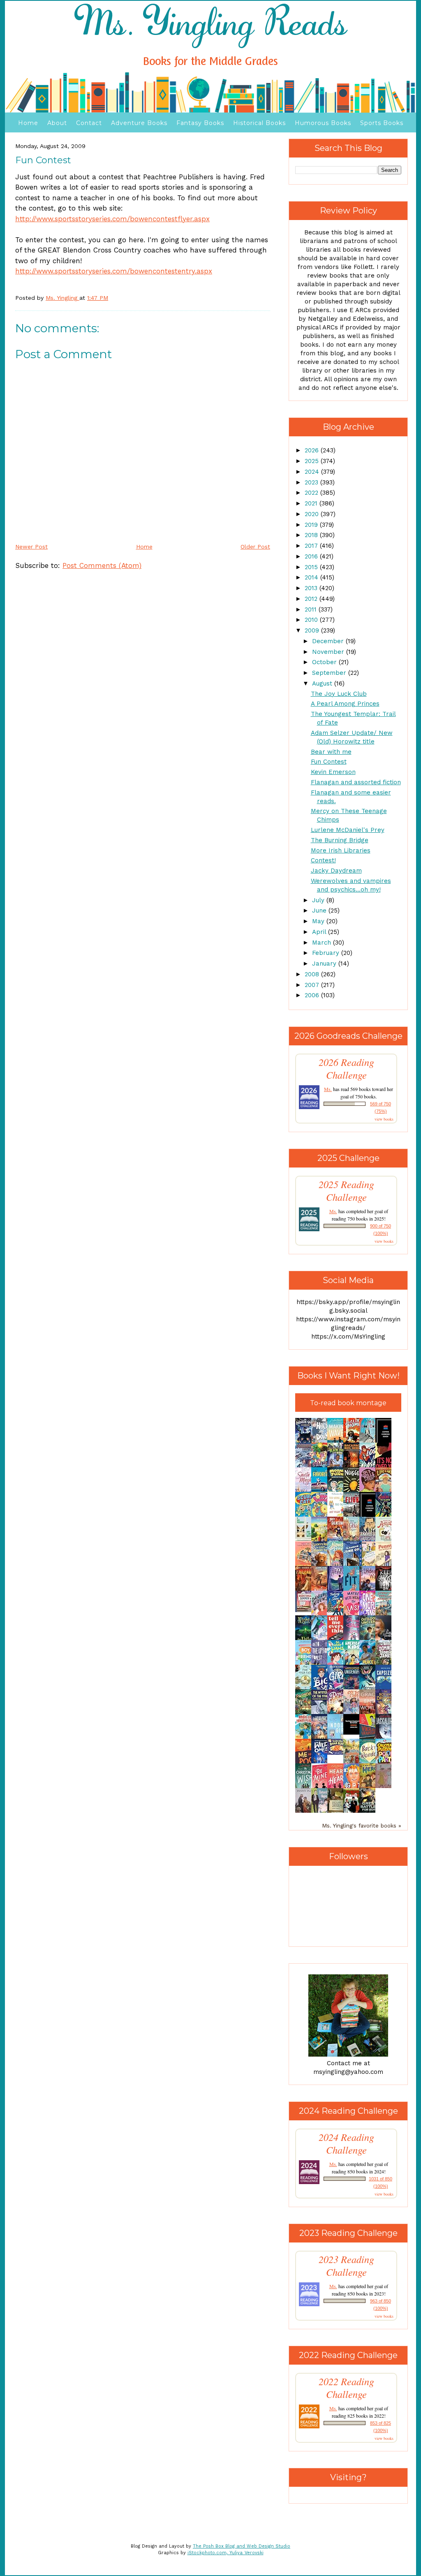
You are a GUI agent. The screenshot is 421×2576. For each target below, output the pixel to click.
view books (384, 1119)
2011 (312, 609)
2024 (313, 472)
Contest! (323, 860)
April (320, 932)
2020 (313, 514)
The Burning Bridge (340, 840)
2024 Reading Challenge (346, 2143)
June (320, 910)
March (323, 943)
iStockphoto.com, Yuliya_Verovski (226, 2553)
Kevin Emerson (333, 772)
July (319, 900)
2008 (313, 974)
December (329, 641)
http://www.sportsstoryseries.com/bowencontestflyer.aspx (112, 219)
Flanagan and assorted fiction (356, 782)
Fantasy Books (200, 123)
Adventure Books (139, 123)
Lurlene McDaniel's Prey (348, 830)
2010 (312, 620)
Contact (89, 123)
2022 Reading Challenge (346, 2388)
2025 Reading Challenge (346, 1191)
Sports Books (382, 123)
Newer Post (31, 547)
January (325, 964)
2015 (312, 567)
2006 (313, 995)
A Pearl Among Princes (345, 704)
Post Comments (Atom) (102, 565)
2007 (313, 985)
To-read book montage (348, 1403)
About (57, 123)
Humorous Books (323, 123)
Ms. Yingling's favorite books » (362, 1825)
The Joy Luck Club (339, 694)
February (327, 953)
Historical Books (259, 123)
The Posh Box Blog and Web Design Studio (242, 2546)
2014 (312, 577)
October (325, 662)
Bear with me (331, 752)
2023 (312, 482)
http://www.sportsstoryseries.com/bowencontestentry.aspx (114, 271)
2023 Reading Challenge (346, 2266)
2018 (312, 535)
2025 (313, 461)
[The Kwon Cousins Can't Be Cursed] (354, 1733)
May (319, 921)
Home (28, 123)
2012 (312, 599)
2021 (312, 503)
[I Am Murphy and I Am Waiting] (305, 1540)
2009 (313, 630)
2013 (312, 588)
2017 (312, 546)
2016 (312, 556)
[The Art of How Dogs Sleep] (338, 1753)
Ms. (328, 1089)
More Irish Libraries (341, 850)
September (330, 673)
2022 (312, 493)
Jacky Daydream (336, 871)
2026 (313, 450)
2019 (312, 525)
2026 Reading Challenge (346, 1068)
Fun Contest (329, 762)
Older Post (255, 547)
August (323, 683)
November (329, 652)
